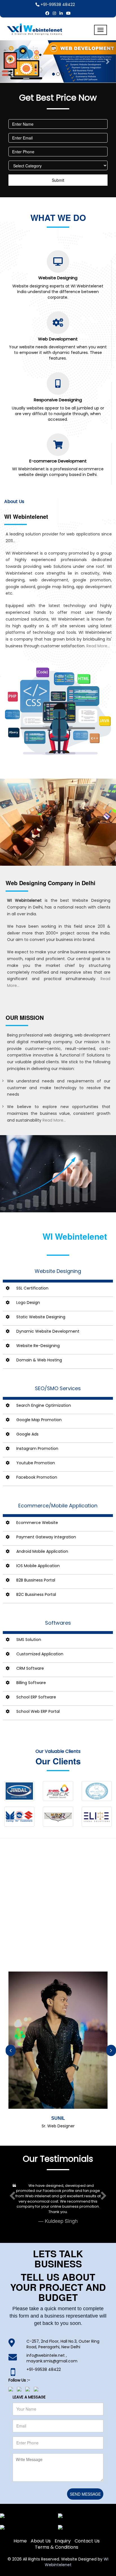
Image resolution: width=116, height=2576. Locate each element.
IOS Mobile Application (38, 1566)
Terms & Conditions (57, 2532)
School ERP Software (36, 1697)
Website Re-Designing (38, 1346)
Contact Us (87, 2525)
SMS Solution (29, 1640)
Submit (58, 180)
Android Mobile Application (42, 1551)
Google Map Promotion (39, 1420)
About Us (41, 2525)
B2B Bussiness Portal (36, 1580)
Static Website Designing (41, 1317)
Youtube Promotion (36, 1463)
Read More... (98, 646)
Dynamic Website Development (48, 1331)
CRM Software (30, 1668)
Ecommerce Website (37, 1523)
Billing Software (31, 1683)
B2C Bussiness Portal (36, 1594)
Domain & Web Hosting (39, 1360)
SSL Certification (32, 1288)
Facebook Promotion (37, 1477)
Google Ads (27, 1434)
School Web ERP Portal (38, 1711)
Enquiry (63, 2525)
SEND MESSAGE (85, 2478)
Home (20, 2525)
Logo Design (28, 1303)
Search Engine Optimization (44, 1405)
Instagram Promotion (37, 1448)
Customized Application (40, 1654)
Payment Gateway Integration (46, 1537)
